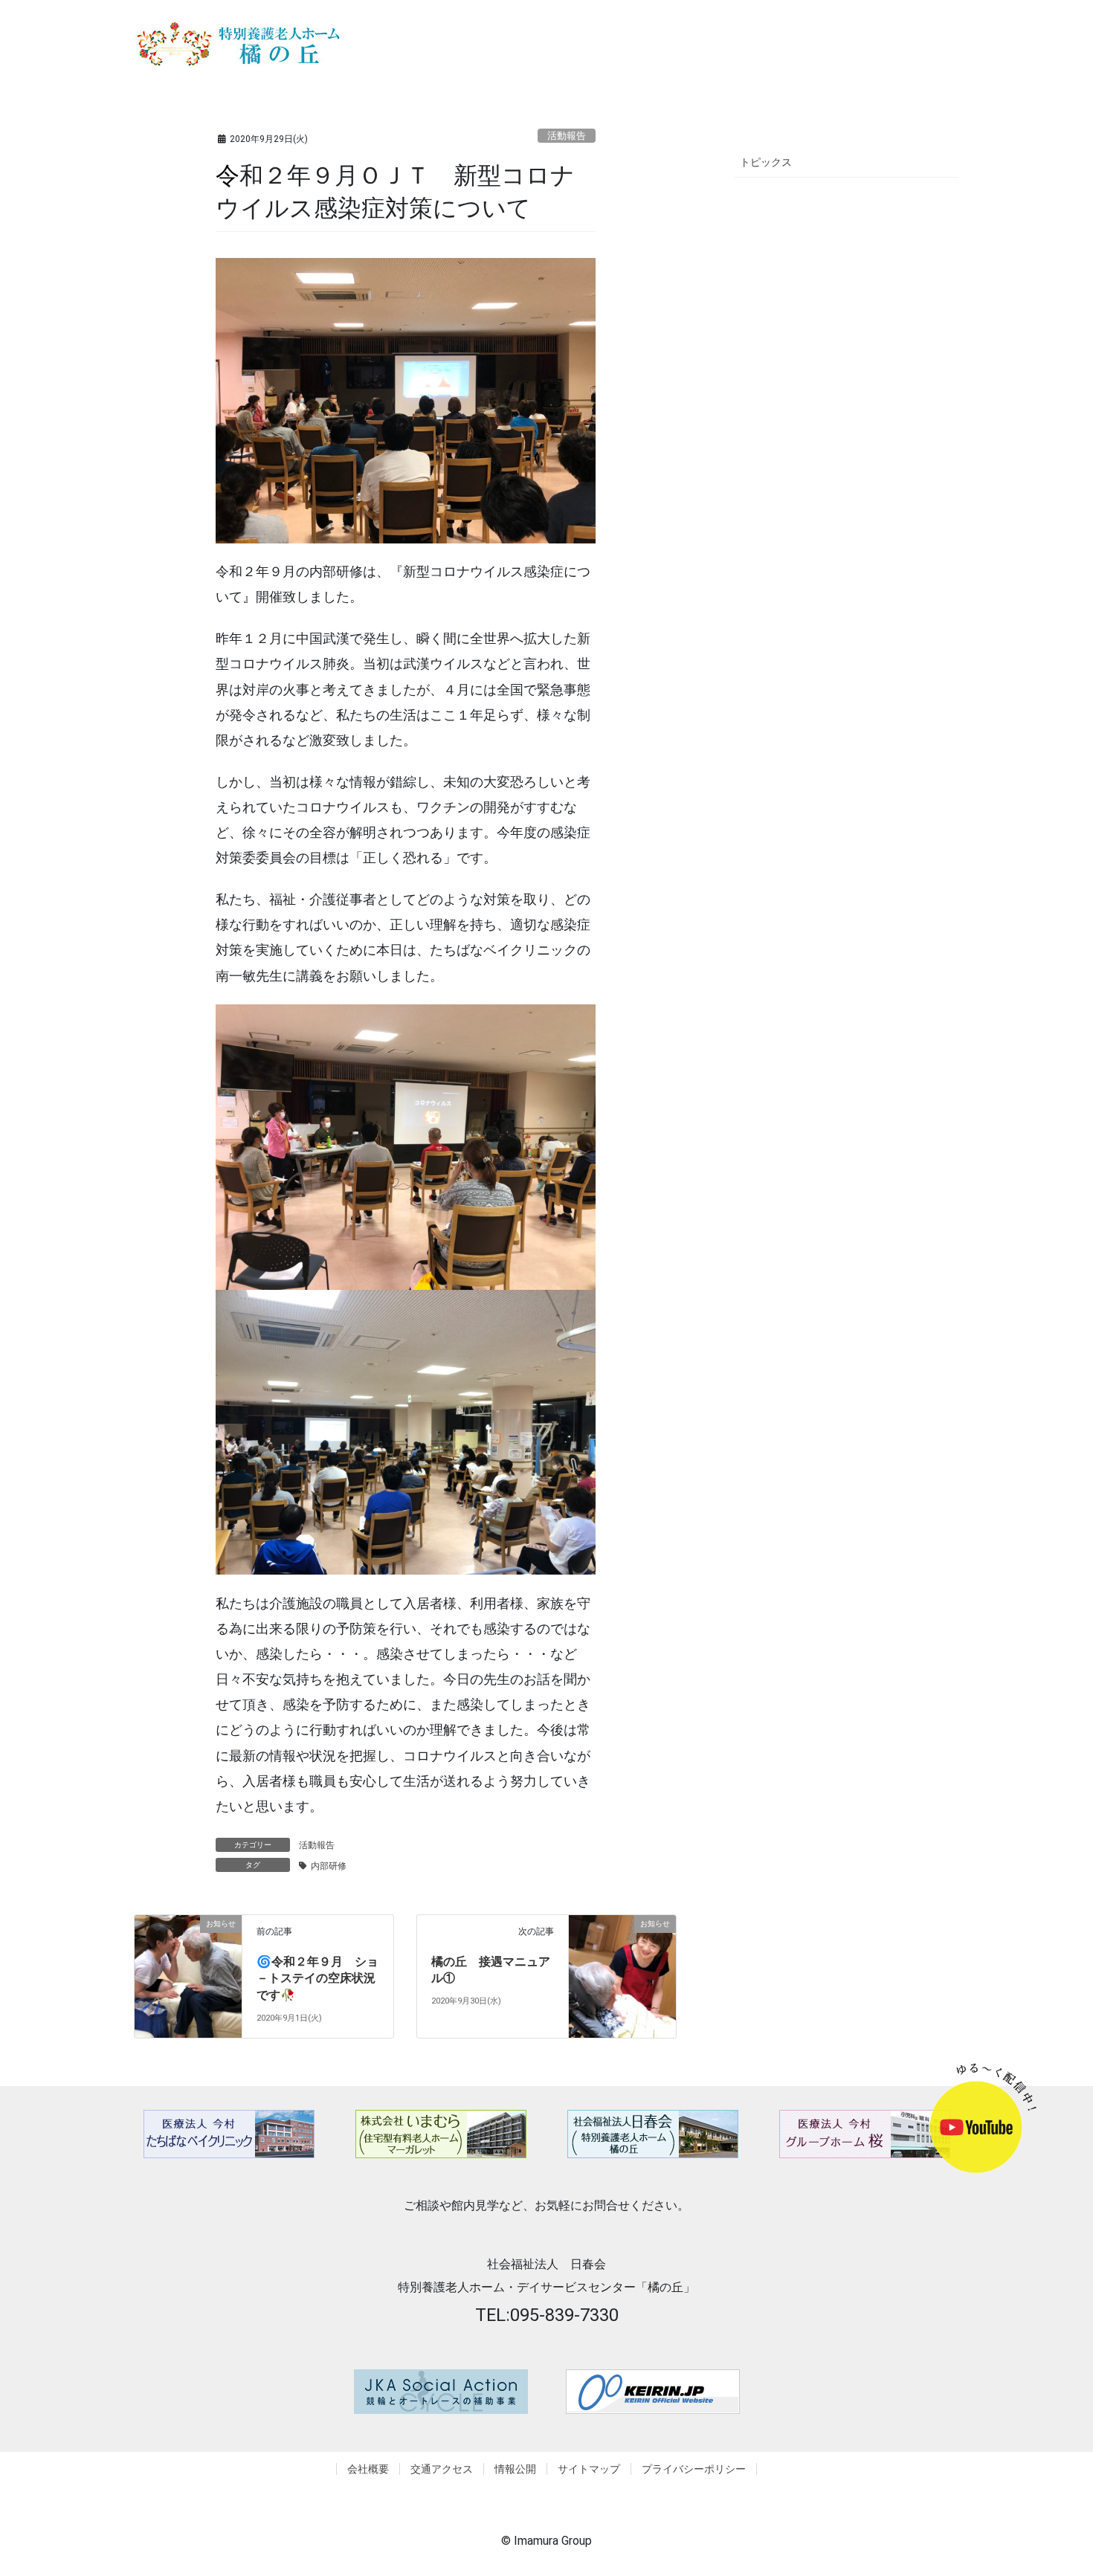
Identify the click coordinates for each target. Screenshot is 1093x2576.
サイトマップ (589, 2469)
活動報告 (567, 136)
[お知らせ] (188, 1962)
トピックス (766, 162)
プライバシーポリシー (694, 2469)
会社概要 (368, 2469)
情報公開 (515, 2469)
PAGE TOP (1071, 2481)
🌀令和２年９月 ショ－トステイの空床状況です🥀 (317, 1978)
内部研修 (329, 1866)
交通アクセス (442, 2469)
